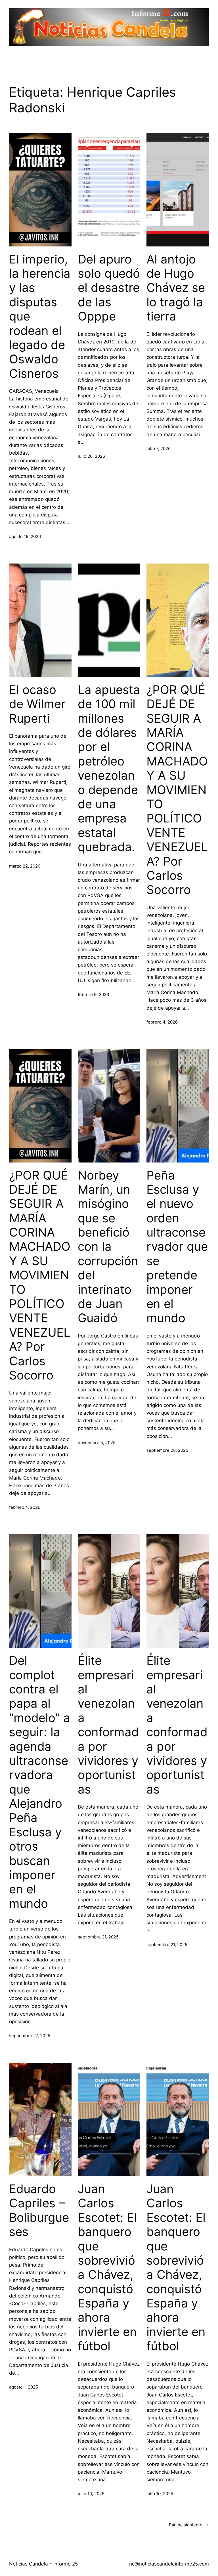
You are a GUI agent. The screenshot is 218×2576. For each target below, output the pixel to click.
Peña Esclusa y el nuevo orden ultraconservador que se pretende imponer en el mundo (177, 1247)
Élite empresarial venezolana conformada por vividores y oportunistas (108, 1725)
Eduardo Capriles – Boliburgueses (39, 2210)
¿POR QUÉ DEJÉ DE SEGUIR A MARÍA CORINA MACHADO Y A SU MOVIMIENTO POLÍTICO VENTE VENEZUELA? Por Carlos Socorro (177, 790)
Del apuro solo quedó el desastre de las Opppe (109, 288)
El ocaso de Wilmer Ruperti (37, 704)
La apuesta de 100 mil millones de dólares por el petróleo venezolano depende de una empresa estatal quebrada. (109, 768)
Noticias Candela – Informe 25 (43, 2564)
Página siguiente (189, 2525)
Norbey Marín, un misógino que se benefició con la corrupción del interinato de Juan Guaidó (108, 1247)
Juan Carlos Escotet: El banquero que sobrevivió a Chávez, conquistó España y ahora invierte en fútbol (107, 2267)
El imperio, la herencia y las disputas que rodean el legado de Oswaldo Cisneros (40, 316)
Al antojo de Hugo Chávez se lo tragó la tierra (176, 288)
